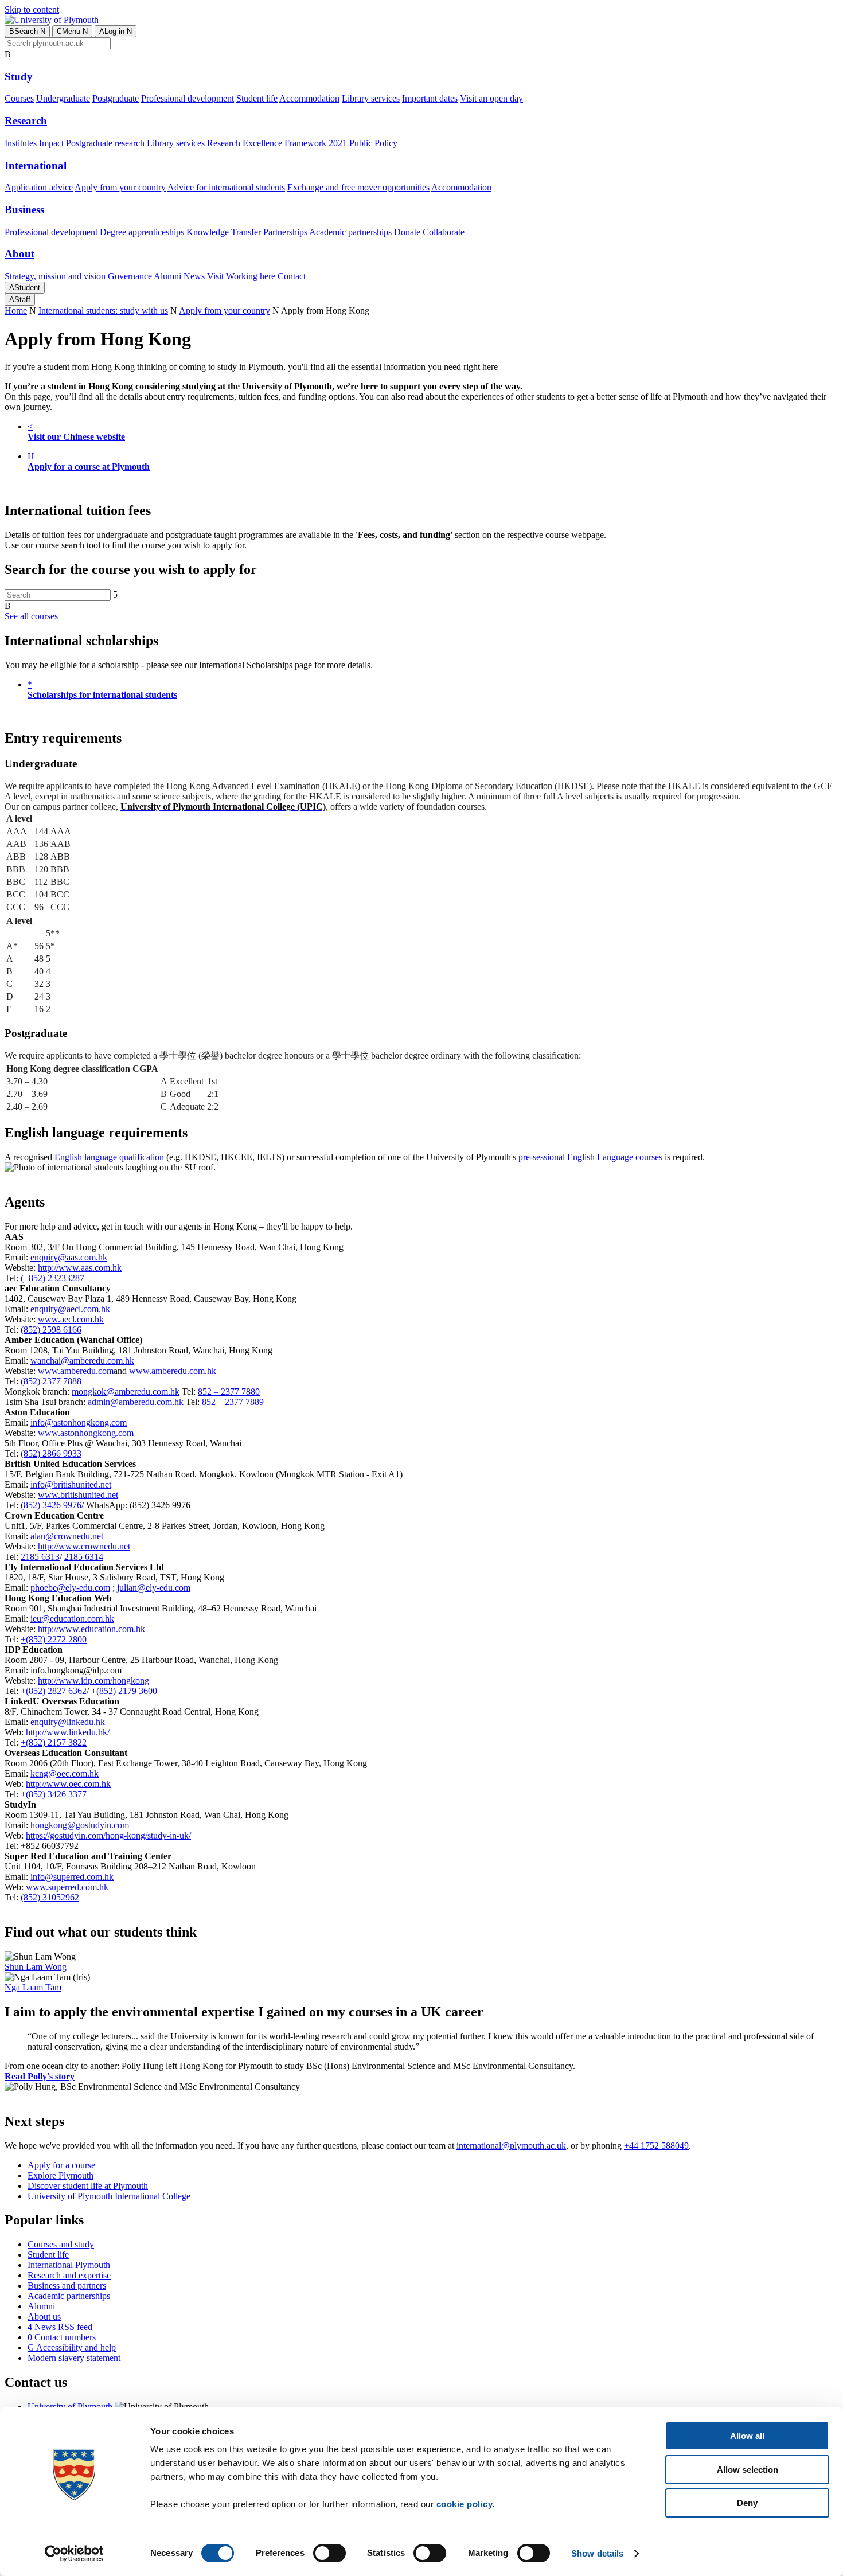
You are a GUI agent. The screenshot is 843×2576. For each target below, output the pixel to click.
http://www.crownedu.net (84, 1546)
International (36, 165)
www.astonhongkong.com (86, 1433)
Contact (292, 276)
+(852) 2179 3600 (124, 1691)
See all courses (31, 616)
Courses (19, 98)
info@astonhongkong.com (79, 1422)
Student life (257, 98)
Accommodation (309, 98)
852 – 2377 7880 (229, 1392)
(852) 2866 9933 (51, 1453)
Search (27, 31)
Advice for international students (226, 187)
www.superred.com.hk (67, 1887)
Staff (20, 300)
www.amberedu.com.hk (173, 1371)
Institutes (21, 143)
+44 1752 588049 (656, 2146)
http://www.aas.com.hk (80, 1268)
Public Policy (373, 143)
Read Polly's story (40, 2076)
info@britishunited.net (71, 1484)
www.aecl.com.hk (71, 1319)
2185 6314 (84, 1557)
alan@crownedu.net (67, 1536)
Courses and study (61, 2244)
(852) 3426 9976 (51, 1505)
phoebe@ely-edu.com (70, 1588)
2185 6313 (40, 1557)
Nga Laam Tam (33, 1987)
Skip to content (32, 9)
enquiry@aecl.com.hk (70, 1309)
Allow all (747, 2436)
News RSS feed (60, 2327)
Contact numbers (62, 2337)
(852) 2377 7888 (51, 1381)
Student (25, 288)
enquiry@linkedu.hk (68, 1722)
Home (16, 311)
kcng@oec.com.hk (65, 1773)
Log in (116, 31)
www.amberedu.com (76, 1371)
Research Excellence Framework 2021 (277, 143)
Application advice (39, 187)
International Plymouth (69, 2265)
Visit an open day (491, 98)
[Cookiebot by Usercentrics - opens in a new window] (74, 2554)
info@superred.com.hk (72, 1877)
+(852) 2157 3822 (54, 1742)
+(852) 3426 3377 (54, 1794)
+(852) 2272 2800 (54, 1639)
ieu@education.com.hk (72, 1619)
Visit (215, 276)
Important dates (430, 98)
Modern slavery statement (74, 2358)
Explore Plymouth (61, 2175)
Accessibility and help (72, 2347)
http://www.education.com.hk (91, 1629)
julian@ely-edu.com (154, 1588)
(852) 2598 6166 (51, 1330)
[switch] (329, 2553)
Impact (51, 143)
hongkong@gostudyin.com (80, 1825)
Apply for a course (61, 2165)
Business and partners (67, 2286)
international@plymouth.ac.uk (511, 2146)
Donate (407, 232)
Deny (747, 2503)
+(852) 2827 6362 (54, 1691)
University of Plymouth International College (109, 2196)
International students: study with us (103, 311)
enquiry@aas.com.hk (69, 1257)
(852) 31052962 (50, 1897)
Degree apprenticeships (142, 232)
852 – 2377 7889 (233, 1402)
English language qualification (109, 1157)
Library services (371, 98)
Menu (72, 31)
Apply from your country (120, 187)
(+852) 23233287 (52, 1278)
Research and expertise (69, 2275)
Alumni (167, 276)
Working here (251, 276)
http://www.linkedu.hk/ (68, 1732)
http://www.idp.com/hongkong (93, 1681)
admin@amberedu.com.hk (136, 1402)
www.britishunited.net (78, 1495)
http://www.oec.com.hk (68, 1784)
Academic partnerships (350, 232)
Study (19, 77)
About (19, 254)
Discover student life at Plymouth (88, 2186)
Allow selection (748, 2470)
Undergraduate (63, 98)
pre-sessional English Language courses (590, 1157)
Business (24, 210)
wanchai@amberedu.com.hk (82, 1361)
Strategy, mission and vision (55, 276)
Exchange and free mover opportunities (358, 187)
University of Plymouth (70, 2407)
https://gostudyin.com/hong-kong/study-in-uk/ (108, 1835)
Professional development (188, 98)
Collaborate (444, 232)
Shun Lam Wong (36, 1967)
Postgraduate (116, 98)
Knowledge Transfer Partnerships (247, 232)
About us (44, 2317)
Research (26, 121)
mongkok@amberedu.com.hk (126, 1392)
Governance (130, 276)
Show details (597, 2553)
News (194, 276)
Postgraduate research (105, 143)
